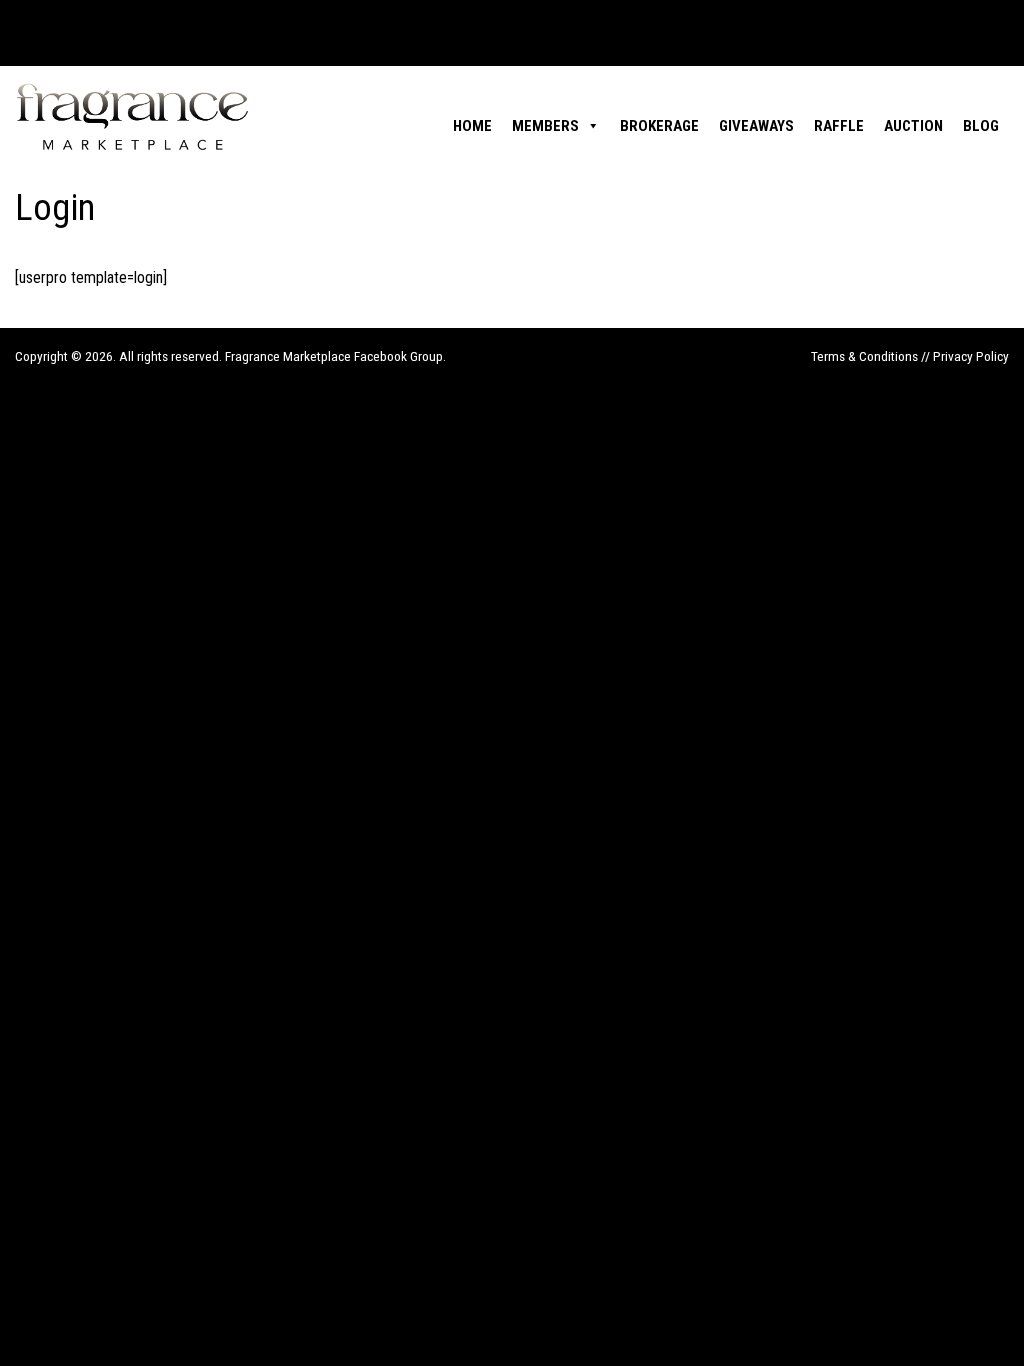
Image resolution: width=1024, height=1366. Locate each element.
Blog (981, 126)
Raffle (839, 126)
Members (545, 126)
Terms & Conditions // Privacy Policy (910, 356)
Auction (913, 126)
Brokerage (659, 126)
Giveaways (756, 126)
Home (472, 126)
